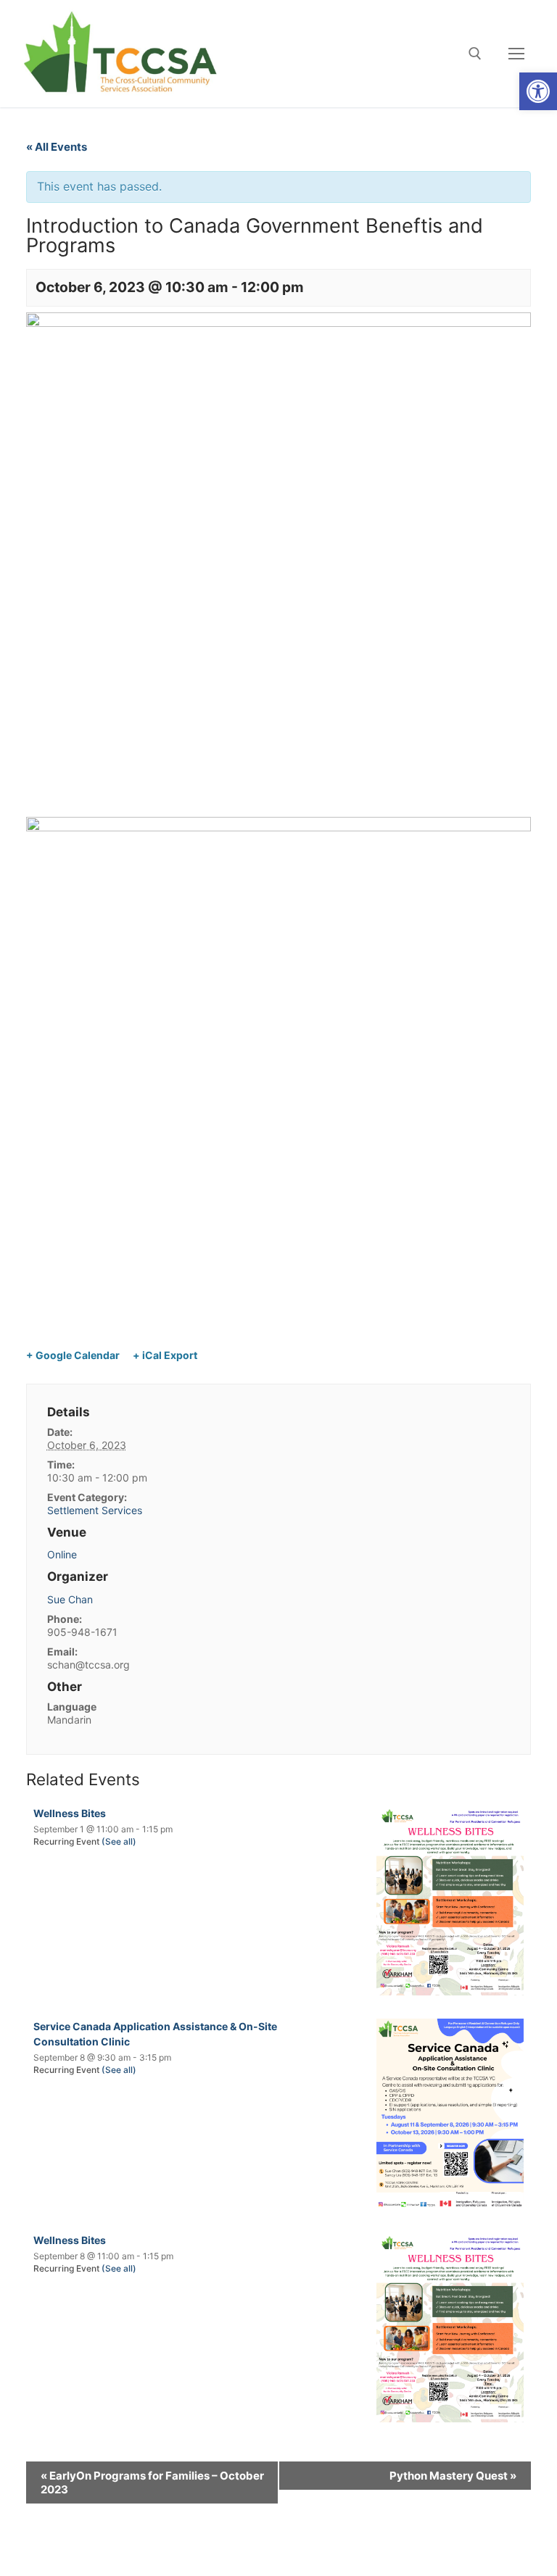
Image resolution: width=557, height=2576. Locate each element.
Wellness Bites (70, 1813)
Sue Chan (70, 1599)
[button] (538, 91)
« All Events (57, 147)
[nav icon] (516, 54)
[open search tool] (475, 54)
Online (62, 1554)
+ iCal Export (165, 1355)
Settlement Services (95, 1510)
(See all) (119, 1841)
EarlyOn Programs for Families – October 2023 (152, 2482)
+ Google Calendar (73, 1355)
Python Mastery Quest (453, 2476)
